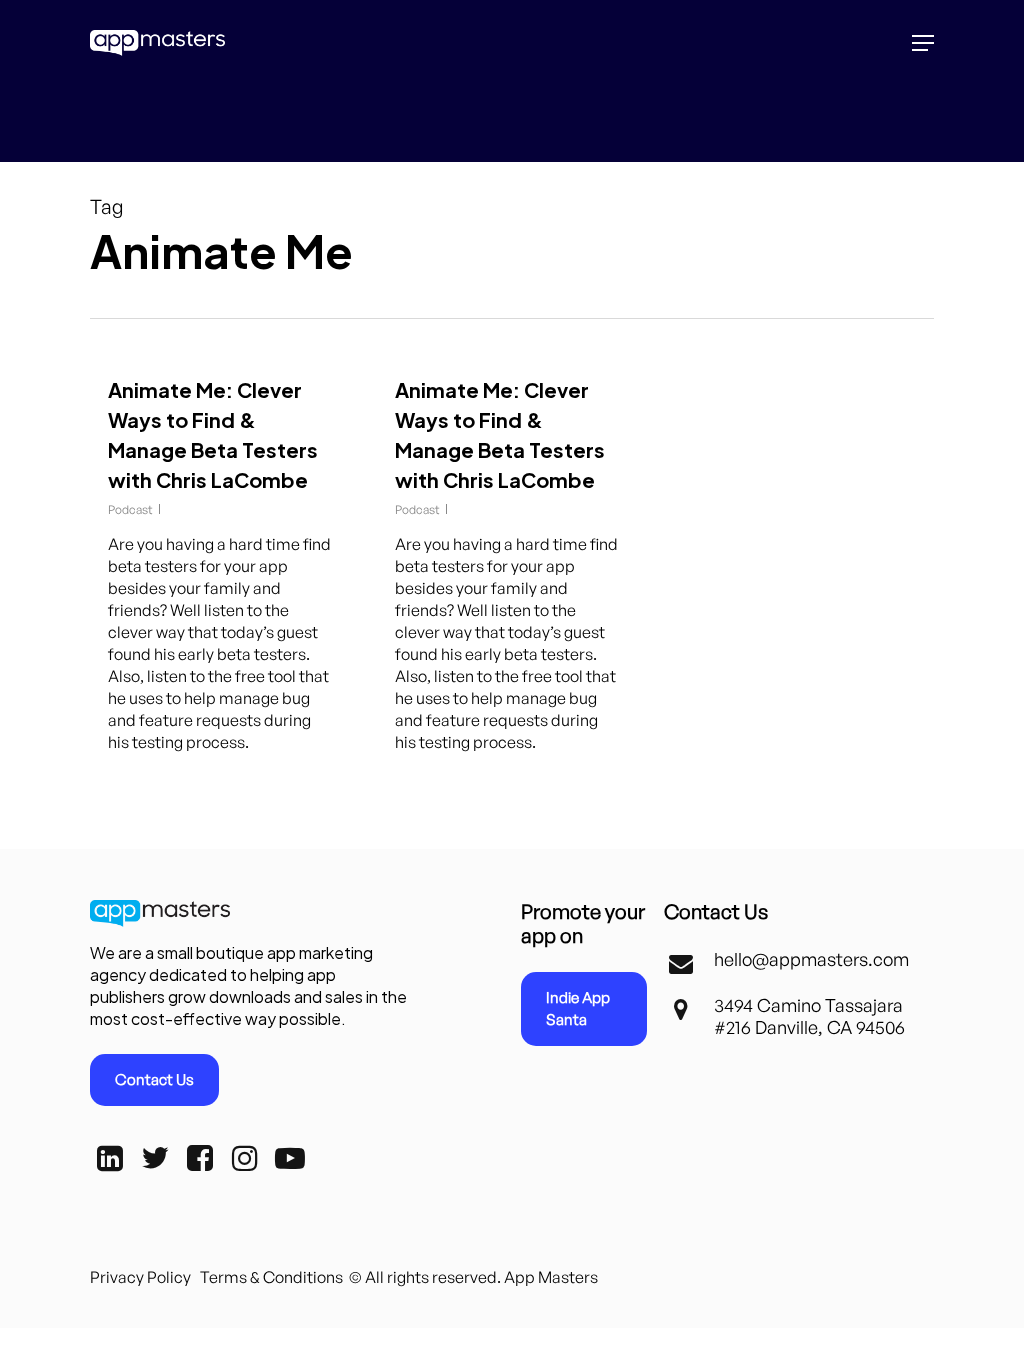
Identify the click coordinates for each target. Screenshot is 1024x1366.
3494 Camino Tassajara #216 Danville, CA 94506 (809, 1016)
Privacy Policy (140, 1277)
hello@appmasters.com (811, 959)
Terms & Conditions (271, 1277)
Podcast (130, 509)
